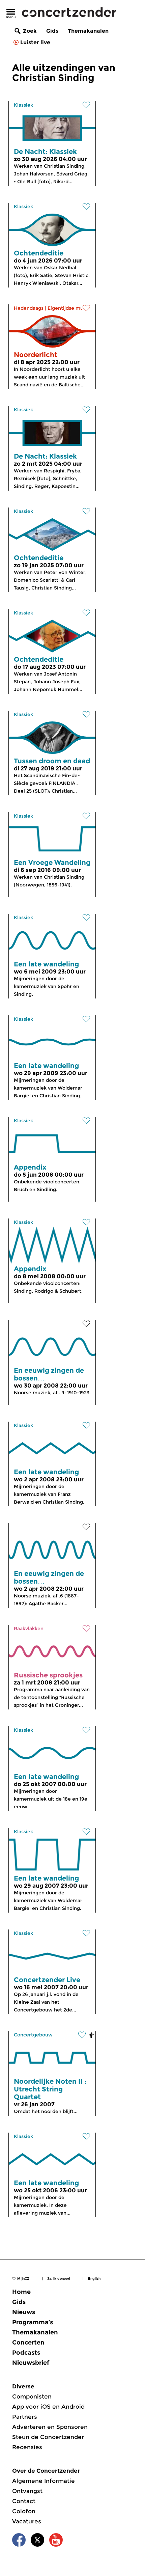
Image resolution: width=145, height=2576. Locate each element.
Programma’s (33, 2322)
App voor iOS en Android (48, 2407)
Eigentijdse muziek (70, 308)
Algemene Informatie (43, 2481)
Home (21, 2292)
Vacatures (27, 2521)
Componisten (32, 2396)
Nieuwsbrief (31, 2363)
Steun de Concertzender (48, 2437)
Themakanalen (88, 31)
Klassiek (23, 105)
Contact (24, 2501)
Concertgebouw (33, 2035)
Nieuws (24, 2312)
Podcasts (26, 2353)
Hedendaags (29, 308)
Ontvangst (27, 2491)
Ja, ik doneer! (59, 2279)
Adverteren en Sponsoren (50, 2427)
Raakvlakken (29, 1628)
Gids (52, 31)
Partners (25, 2417)
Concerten (28, 2342)
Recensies (27, 2447)
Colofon (24, 2511)
